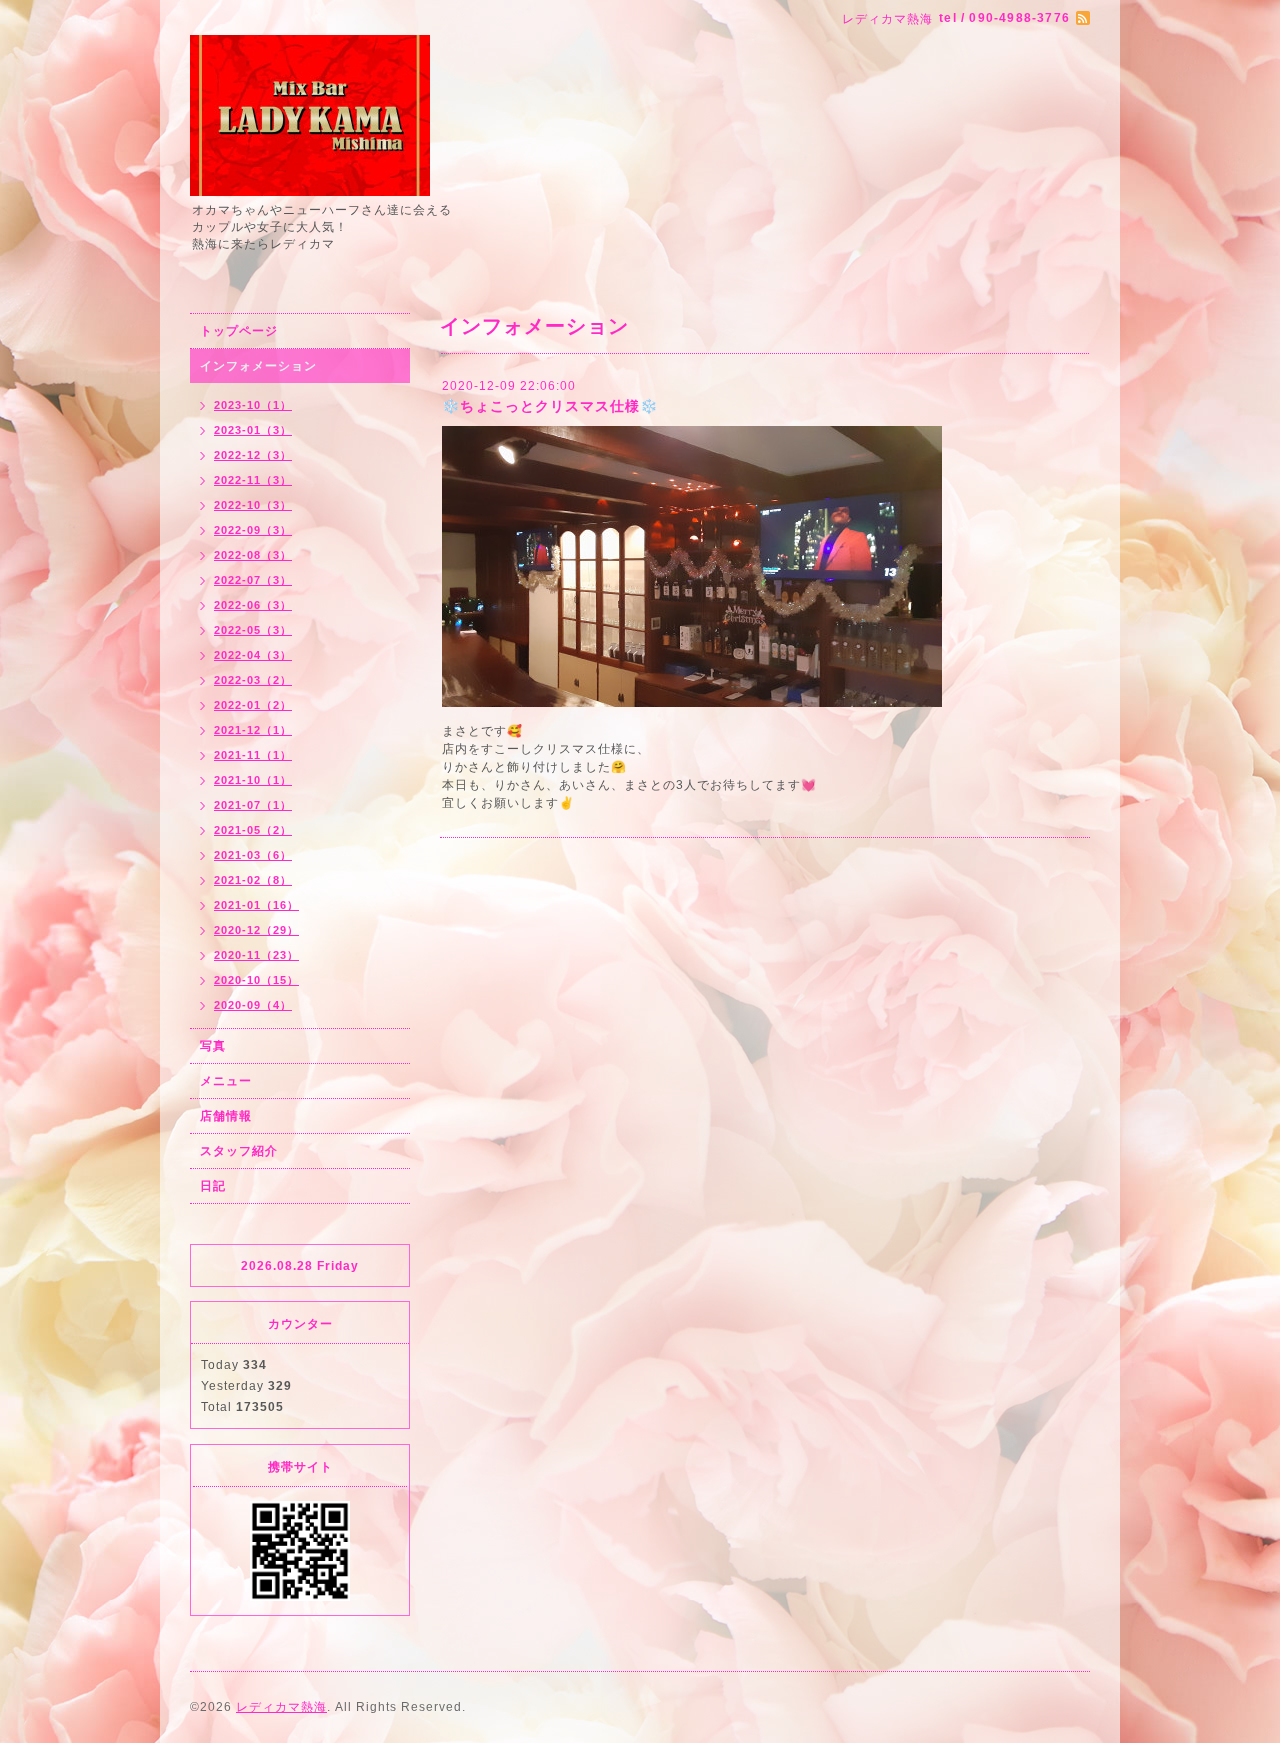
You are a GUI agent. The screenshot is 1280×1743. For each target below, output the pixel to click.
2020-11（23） (256, 955)
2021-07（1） (253, 805)
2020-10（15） (256, 980)
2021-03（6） (253, 855)
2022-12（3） (253, 455)
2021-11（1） (253, 755)
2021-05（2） (253, 830)
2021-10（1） (253, 780)
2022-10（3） (253, 505)
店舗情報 (226, 1116)
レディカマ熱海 (281, 1707)
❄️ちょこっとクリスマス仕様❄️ (550, 406)
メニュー (226, 1081)
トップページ (239, 331)
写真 (213, 1046)
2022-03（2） (253, 680)
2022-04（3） (253, 655)
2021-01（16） (256, 905)
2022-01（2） (253, 705)
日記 (213, 1186)
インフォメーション (258, 366)
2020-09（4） (253, 1005)
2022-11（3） (253, 480)
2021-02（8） (253, 880)
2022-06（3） (253, 605)
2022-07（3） (253, 580)
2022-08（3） (253, 555)
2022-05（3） (253, 630)
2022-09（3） (253, 530)
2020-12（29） (256, 930)
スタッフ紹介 (239, 1151)
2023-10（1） (253, 405)
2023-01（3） (253, 430)
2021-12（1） (253, 730)
